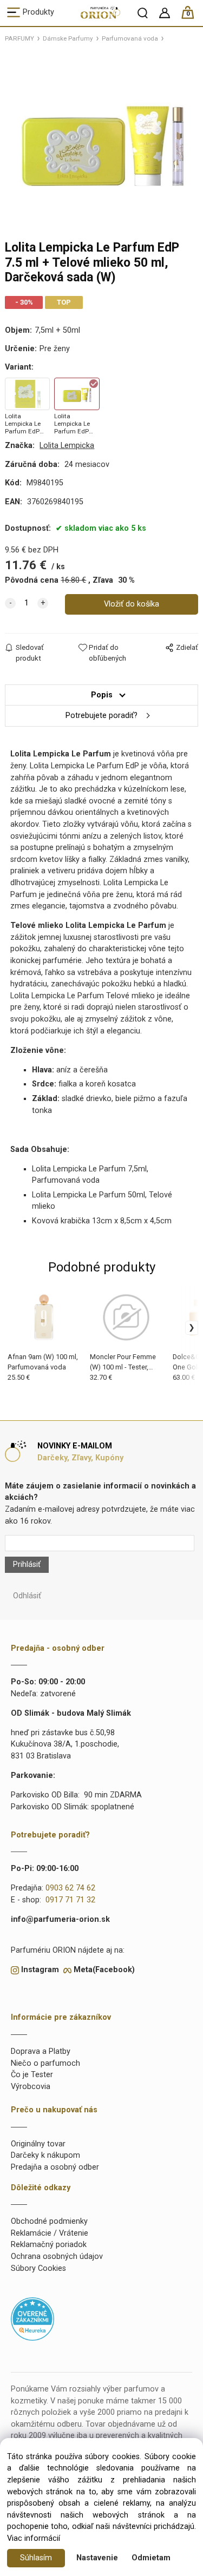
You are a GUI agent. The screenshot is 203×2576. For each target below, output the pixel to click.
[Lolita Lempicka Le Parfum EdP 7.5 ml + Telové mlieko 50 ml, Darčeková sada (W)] (102, 140)
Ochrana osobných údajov (57, 2257)
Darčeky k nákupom (45, 2155)
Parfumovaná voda (130, 38)
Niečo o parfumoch (45, 2063)
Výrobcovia (31, 2087)
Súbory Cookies (38, 2268)
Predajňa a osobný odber (55, 2167)
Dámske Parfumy (68, 38)
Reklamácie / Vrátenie (50, 2233)
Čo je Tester (32, 2075)
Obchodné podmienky (49, 2221)
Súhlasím (36, 2558)
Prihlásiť (27, 1564)
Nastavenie (97, 2558)
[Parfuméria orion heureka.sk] (32, 2319)
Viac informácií (34, 2538)
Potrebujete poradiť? (101, 716)
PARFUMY (19, 38)
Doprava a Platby (41, 2051)
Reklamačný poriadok (49, 2245)
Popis (102, 695)
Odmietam (151, 2558)
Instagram (40, 1970)
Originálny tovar (38, 2144)
